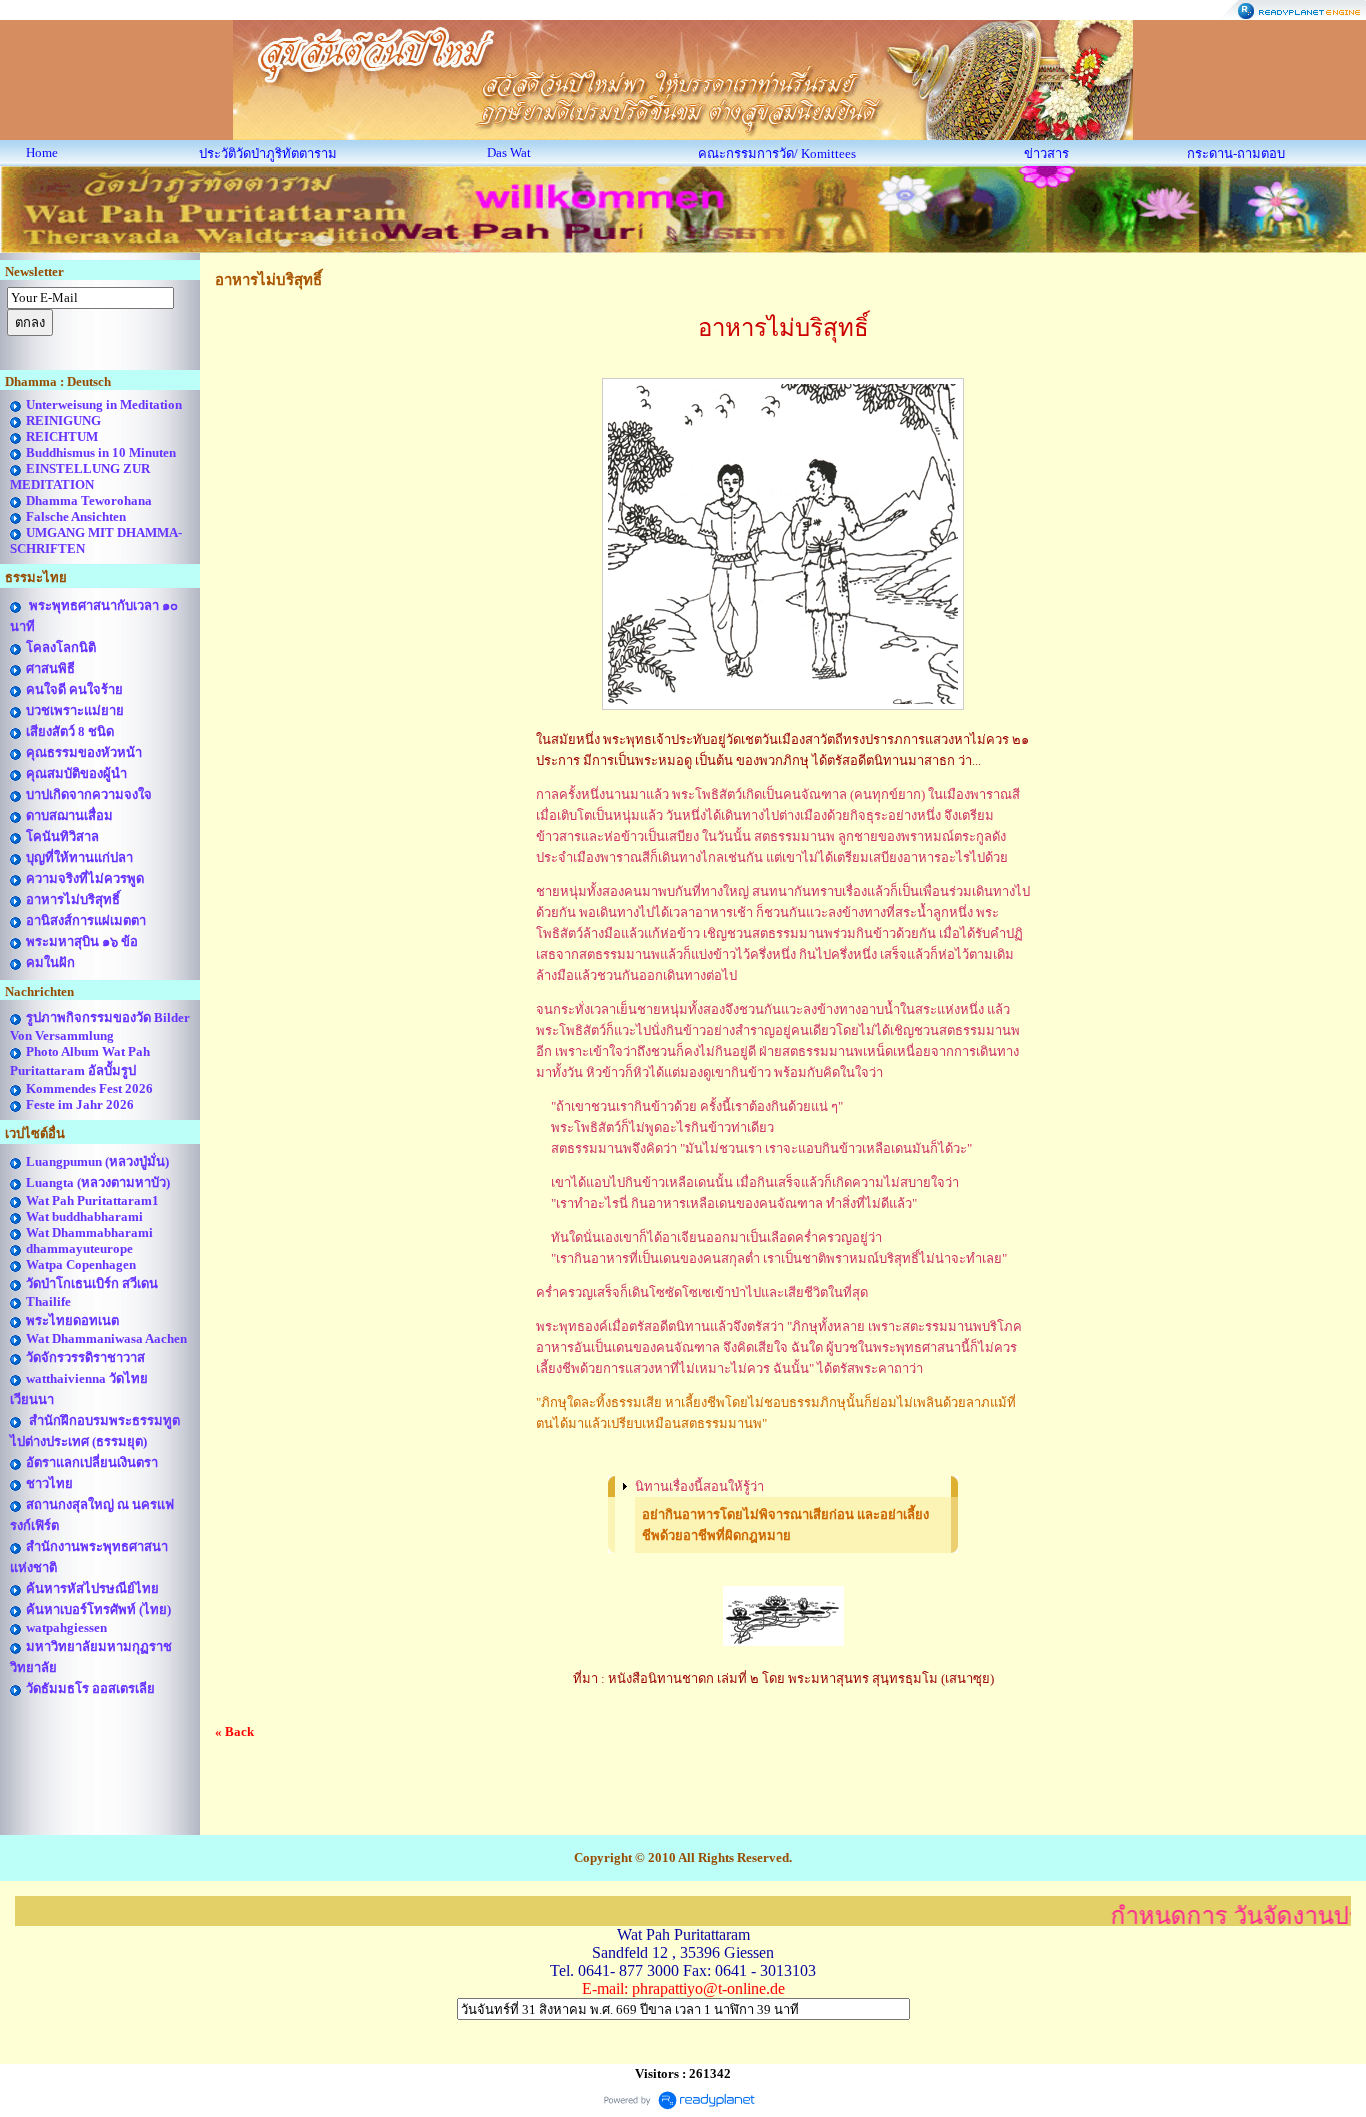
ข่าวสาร (1046, 153)
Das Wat (509, 152)
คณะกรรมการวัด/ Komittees (777, 153)
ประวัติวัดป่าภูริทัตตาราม (268, 153)
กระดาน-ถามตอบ (1236, 153)
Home (42, 152)
